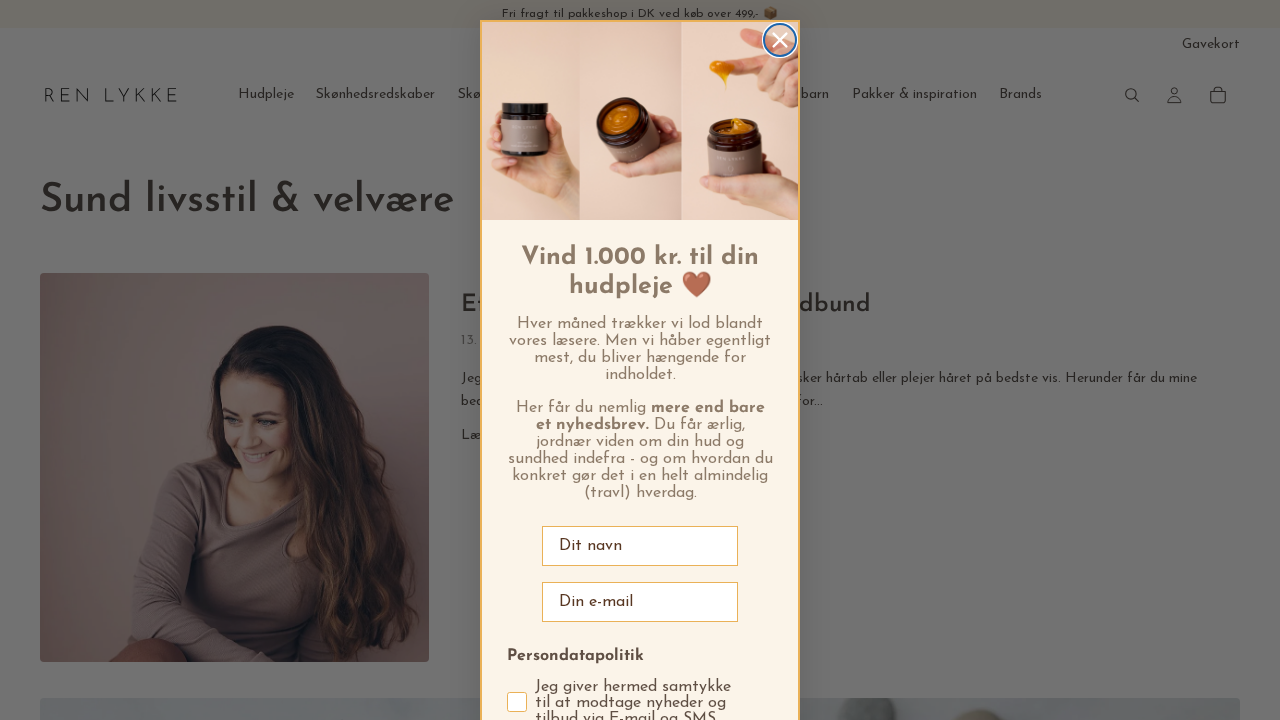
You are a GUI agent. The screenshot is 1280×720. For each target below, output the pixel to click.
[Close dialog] (780, 40)
